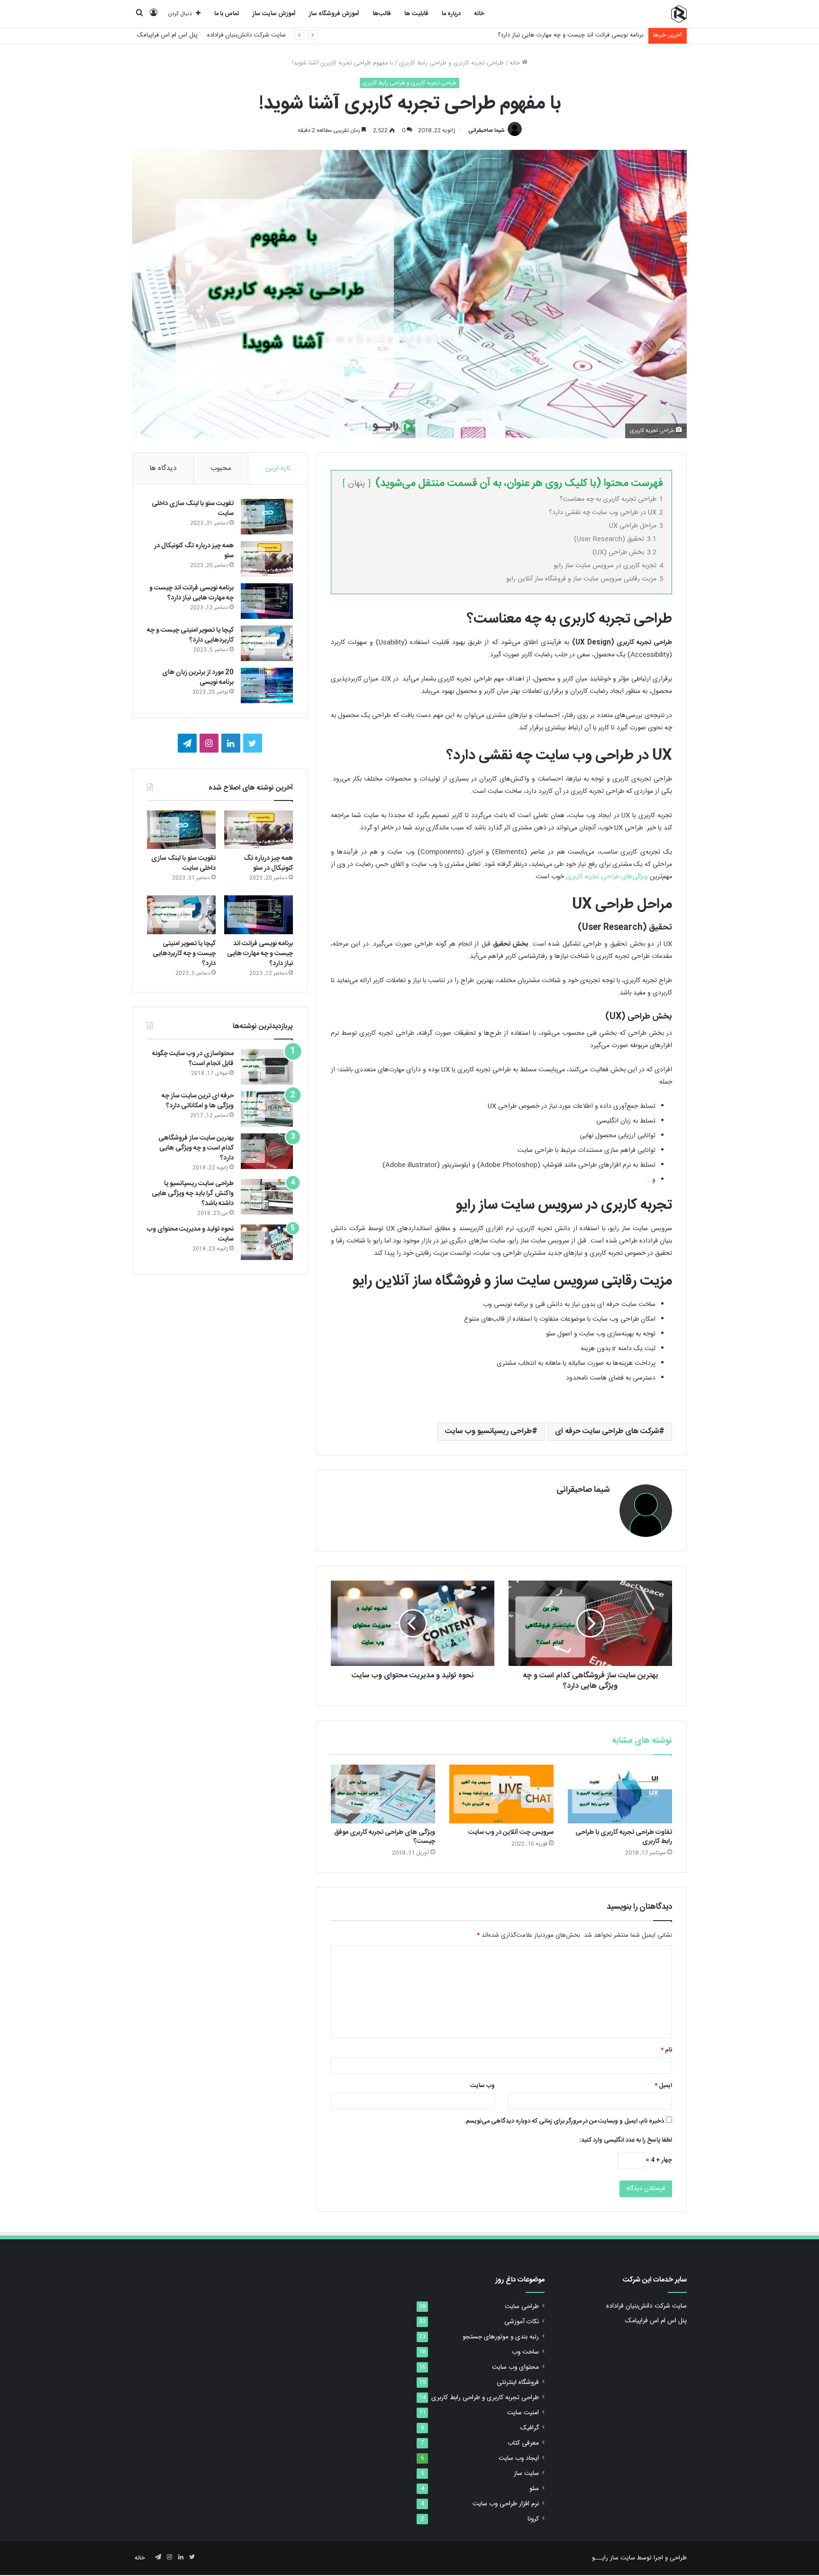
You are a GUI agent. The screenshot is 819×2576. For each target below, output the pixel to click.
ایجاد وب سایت (519, 2458)
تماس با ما (227, 14)
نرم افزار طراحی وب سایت (506, 2504)
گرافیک (530, 2428)
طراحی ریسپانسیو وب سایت (488, 1431)
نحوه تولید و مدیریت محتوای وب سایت (190, 1234)
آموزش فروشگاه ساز (334, 14)
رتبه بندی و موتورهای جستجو (501, 2337)
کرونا (533, 2519)
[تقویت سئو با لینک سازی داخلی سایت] (267, 517)
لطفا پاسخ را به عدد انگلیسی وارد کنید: (626, 2140)
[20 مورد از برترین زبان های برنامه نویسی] (267, 685)
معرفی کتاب (523, 2443)
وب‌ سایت (482, 2086)
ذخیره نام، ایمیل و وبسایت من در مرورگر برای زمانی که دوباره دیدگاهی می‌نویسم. (564, 2121)
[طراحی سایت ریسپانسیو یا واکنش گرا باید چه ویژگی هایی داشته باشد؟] (267, 1197)
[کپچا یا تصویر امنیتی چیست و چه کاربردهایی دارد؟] (267, 643)
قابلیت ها (416, 14)
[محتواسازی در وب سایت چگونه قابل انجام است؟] (267, 1067)
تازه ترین (278, 468)
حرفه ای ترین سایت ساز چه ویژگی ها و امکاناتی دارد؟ (198, 1101)
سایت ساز (526, 2474)
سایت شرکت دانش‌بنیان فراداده (246, 35)
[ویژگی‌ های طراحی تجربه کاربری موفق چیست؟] (383, 1794)
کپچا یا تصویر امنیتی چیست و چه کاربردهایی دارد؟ (190, 635)
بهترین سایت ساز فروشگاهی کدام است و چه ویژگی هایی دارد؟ (196, 1148)
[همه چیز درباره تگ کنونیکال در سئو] (267, 559)
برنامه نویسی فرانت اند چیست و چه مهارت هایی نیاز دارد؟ (571, 35)
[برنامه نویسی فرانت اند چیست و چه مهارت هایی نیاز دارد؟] (267, 601)
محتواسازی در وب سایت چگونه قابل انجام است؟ (193, 1059)
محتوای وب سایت (515, 2367)
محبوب (221, 468)
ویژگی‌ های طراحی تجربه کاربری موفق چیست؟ (385, 1837)
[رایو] (679, 14)
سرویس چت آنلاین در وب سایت (511, 1832)
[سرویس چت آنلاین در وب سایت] (501, 1794)
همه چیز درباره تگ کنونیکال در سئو (194, 551)
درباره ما (451, 14)
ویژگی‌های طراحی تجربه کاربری (607, 877)
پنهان (357, 484)
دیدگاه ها (163, 468)
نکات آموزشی (522, 2322)
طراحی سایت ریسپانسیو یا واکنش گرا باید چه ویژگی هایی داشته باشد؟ (193, 1194)
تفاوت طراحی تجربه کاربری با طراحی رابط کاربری (624, 1837)
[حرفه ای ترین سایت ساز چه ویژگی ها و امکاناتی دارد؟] (267, 1109)
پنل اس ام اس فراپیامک (167, 35)
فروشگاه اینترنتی (518, 2383)
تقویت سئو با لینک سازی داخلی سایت (193, 509)
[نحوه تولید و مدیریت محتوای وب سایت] (267, 1242)
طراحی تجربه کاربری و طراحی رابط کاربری (451, 63)
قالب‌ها (382, 14)
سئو (534, 2489)
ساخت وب (525, 2352)
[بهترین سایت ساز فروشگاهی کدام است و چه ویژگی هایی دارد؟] (267, 1151)
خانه (479, 14)
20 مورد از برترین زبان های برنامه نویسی (198, 677)
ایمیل (663, 2086)
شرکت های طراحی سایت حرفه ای (607, 1431)
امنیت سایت (523, 2413)
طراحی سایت (522, 2307)
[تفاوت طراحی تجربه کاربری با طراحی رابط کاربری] (620, 1794)
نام (666, 2050)
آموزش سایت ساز (274, 14)
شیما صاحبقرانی (487, 130)
